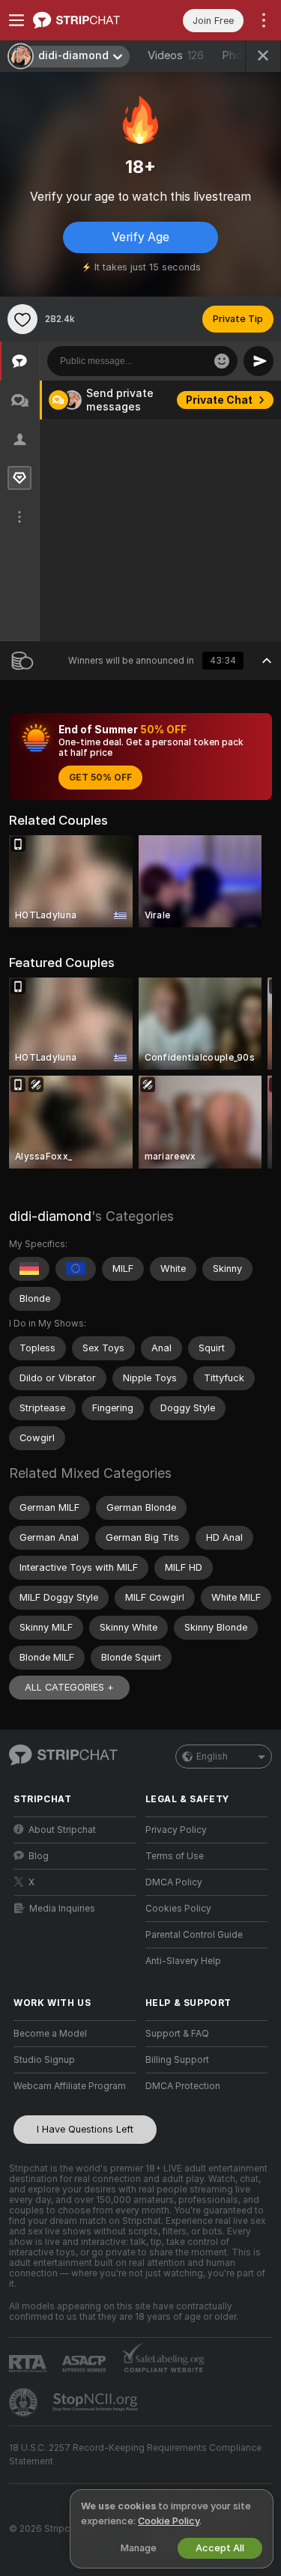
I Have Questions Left (85, 2129)
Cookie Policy (169, 2521)
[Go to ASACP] (85, 2364)
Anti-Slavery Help (183, 1961)
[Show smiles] (222, 361)
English (212, 1757)
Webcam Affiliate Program (70, 2086)
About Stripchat (62, 1830)
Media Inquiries (62, 1909)
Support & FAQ (177, 2034)
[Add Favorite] (22, 319)
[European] (76, 1269)
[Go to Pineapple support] (25, 2402)
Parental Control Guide (194, 1935)
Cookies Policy (178, 1909)
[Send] (259, 361)
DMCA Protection (183, 2086)
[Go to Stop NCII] (97, 2402)
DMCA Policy (174, 1882)
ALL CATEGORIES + (69, 1687)
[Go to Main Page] (87, 20)
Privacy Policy (176, 1830)
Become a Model (50, 2034)
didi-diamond (50, 1216)
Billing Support (177, 2060)
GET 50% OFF (100, 778)
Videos (176, 55)
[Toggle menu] (16, 20)
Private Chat (219, 400)
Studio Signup (44, 2060)
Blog (39, 1856)
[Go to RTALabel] (29, 2364)
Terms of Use (175, 1856)
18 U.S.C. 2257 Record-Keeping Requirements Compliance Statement (135, 2455)
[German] (29, 1269)
